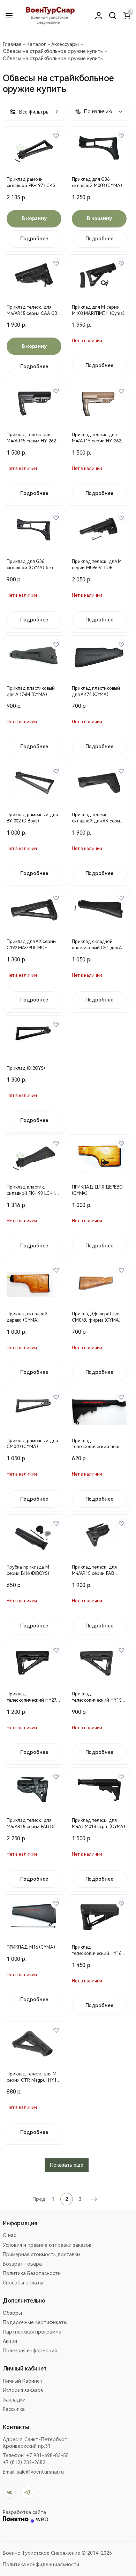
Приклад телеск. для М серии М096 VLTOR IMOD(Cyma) (97, 568)
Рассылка (14, 2409)
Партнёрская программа (32, 2332)
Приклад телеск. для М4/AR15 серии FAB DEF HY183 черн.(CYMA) (32, 1827)
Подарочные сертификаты (35, 2322)
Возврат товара (22, 2264)
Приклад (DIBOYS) (26, 1068)
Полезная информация (30, 2351)
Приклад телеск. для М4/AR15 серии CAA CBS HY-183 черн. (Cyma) (33, 313)
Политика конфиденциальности (41, 2565)
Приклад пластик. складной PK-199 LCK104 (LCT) (33, 1193)
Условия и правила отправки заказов (47, 2245)
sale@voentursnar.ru (40, 2472)
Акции (10, 2341)
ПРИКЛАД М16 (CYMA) (31, 1947)
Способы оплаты (23, 2283)
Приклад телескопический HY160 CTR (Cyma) (98, 1953)
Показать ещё (67, 2165)
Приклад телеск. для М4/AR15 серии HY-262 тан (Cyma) (96, 441)
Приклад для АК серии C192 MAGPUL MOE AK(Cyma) (31, 948)
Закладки (14, 2400)
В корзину (34, 218)
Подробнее (34, 239)
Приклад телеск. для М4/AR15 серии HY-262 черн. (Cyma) (31, 441)
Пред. (39, 2199)
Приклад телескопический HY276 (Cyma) (32, 1700)
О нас (9, 2235)
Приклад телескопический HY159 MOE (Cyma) (98, 1700)
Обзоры (12, 2313)
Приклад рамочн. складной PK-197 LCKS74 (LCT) (33, 185)
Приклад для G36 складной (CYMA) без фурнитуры (30, 568)
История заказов (23, 2390)
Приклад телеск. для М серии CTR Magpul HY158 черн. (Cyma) (34, 2080)
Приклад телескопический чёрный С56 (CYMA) (99, 1447)
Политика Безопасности (32, 2273)
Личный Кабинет (23, 2381)
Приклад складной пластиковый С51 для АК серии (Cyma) (98, 948)
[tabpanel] (34, 150)
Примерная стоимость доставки (41, 2254)
